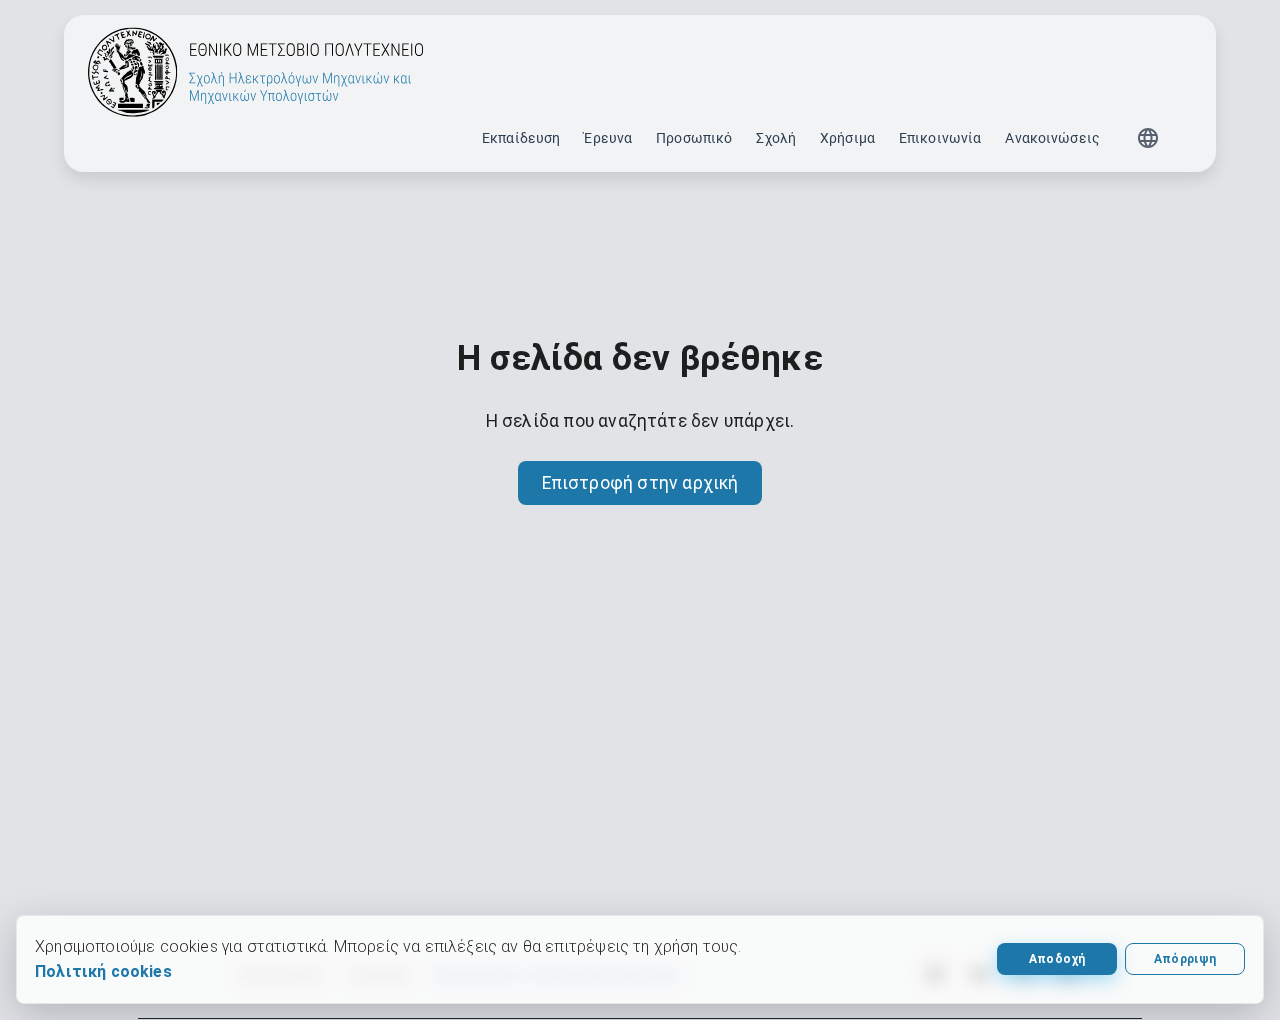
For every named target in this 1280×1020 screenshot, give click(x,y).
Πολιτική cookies (103, 971)
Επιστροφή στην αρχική (640, 483)
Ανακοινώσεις (1052, 138)
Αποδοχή (1057, 959)
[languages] (1148, 138)
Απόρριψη (1185, 959)
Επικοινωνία (940, 138)
